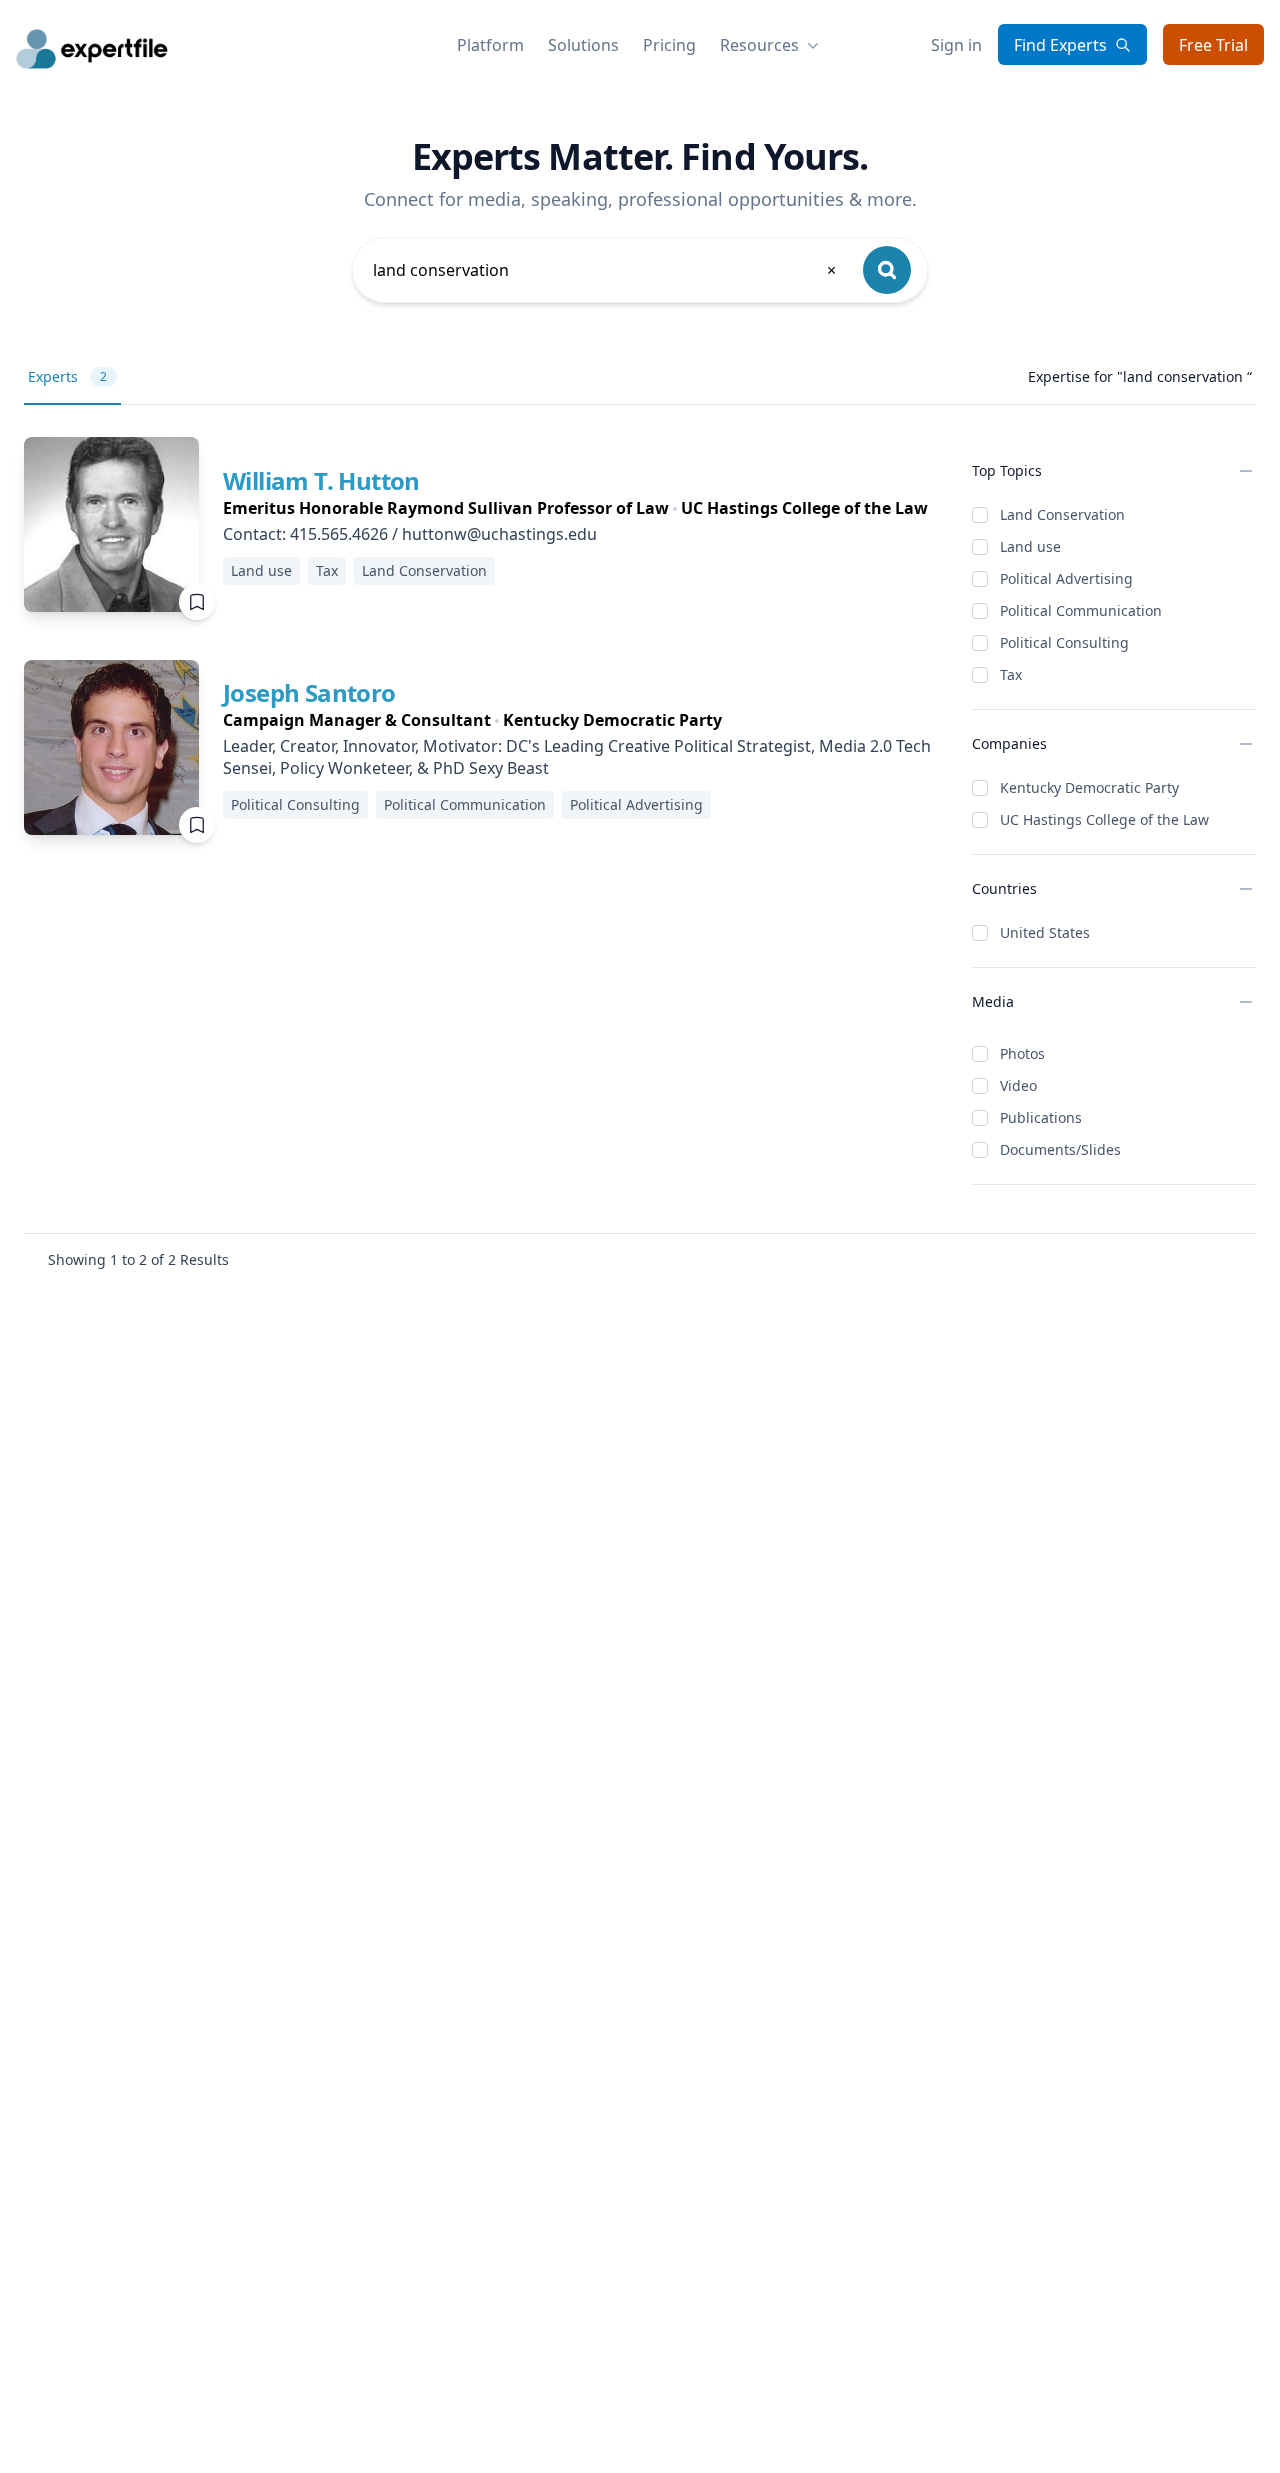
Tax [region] (327, 570)
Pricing (669, 45)
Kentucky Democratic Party (1089, 787)
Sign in (956, 45)
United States (1045, 932)
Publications (1041, 1117)
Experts (67, 376)
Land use (1030, 546)
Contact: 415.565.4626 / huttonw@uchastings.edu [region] (410, 534)
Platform (490, 45)
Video (1018, 1085)
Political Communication (1081, 610)
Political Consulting (1064, 642)
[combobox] (606, 270)
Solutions (583, 45)
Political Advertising (1066, 578)
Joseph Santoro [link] (309, 692)
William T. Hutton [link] (321, 480)
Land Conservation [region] (424, 570)
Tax (1011, 674)
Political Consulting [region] (295, 804)
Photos (1022, 1053)
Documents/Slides (1060, 1149)
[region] (575, 508)
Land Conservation (1062, 514)
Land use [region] (261, 570)
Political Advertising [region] (636, 804)
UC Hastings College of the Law (1104, 819)
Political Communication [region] (465, 804)
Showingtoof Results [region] (138, 1259)
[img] (111, 524)
